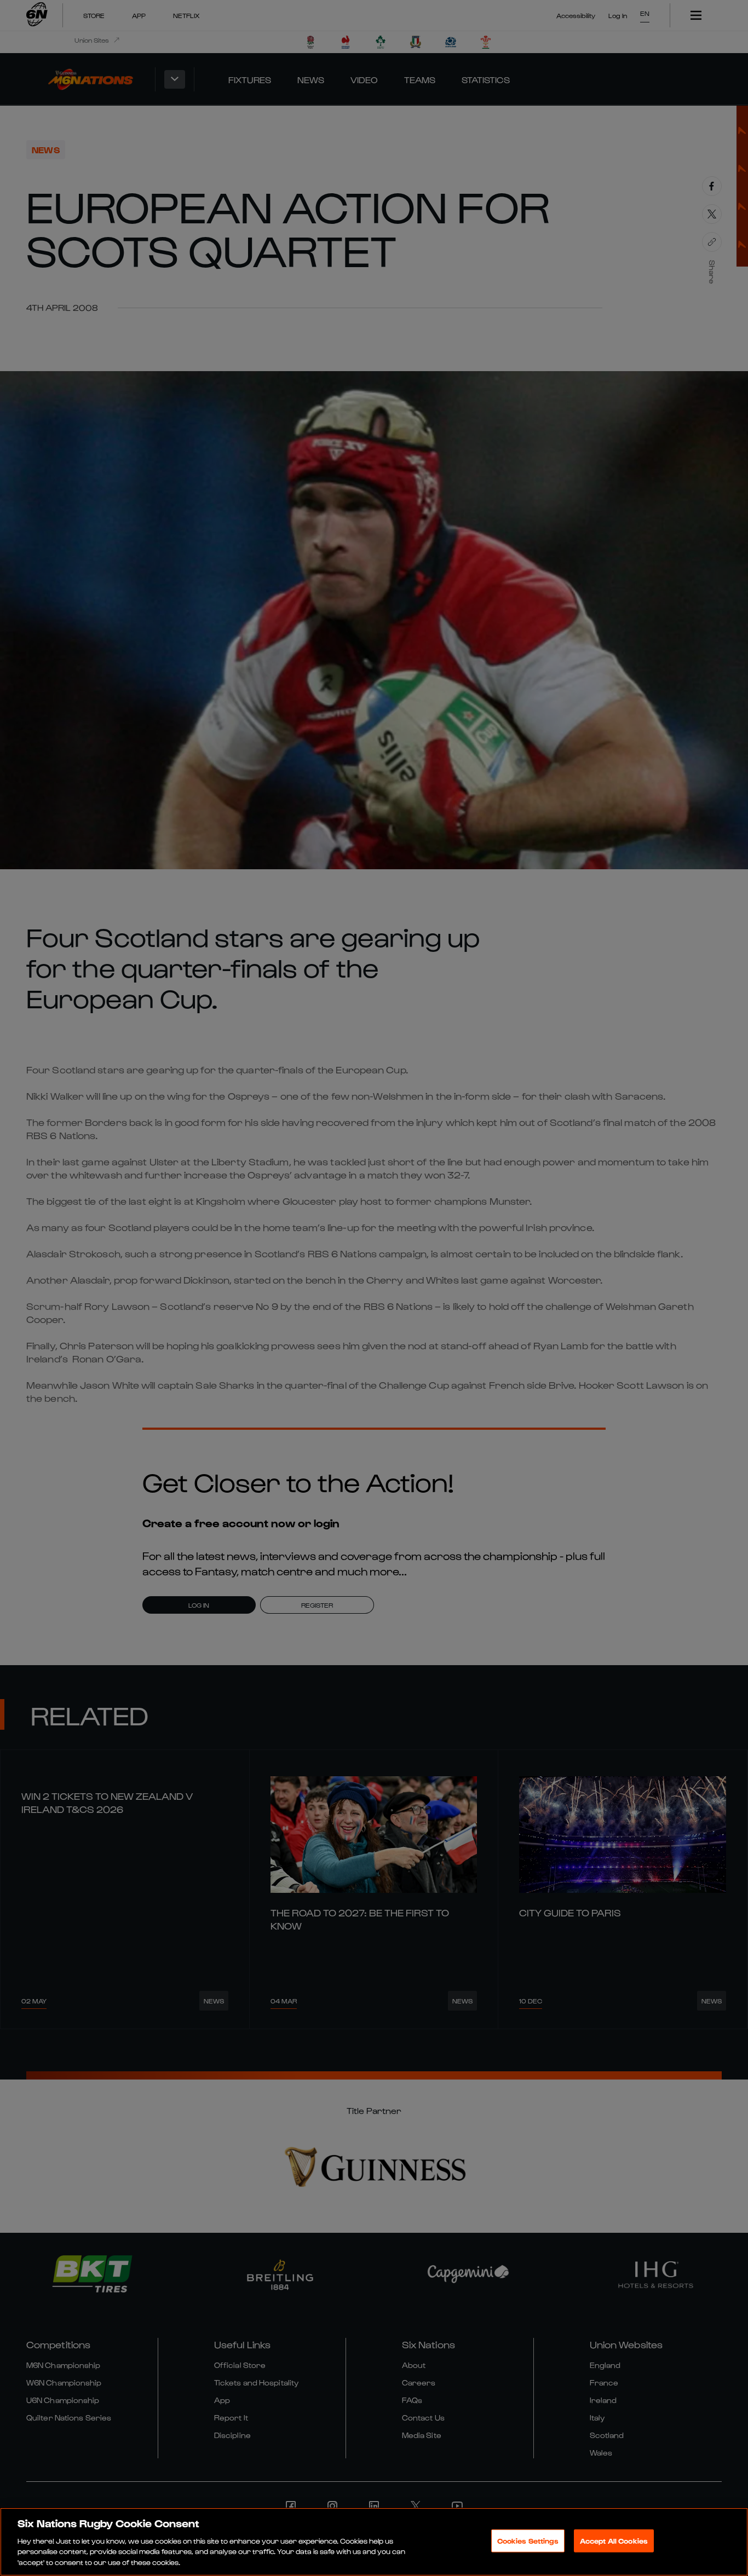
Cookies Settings (528, 2541)
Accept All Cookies (614, 2541)
